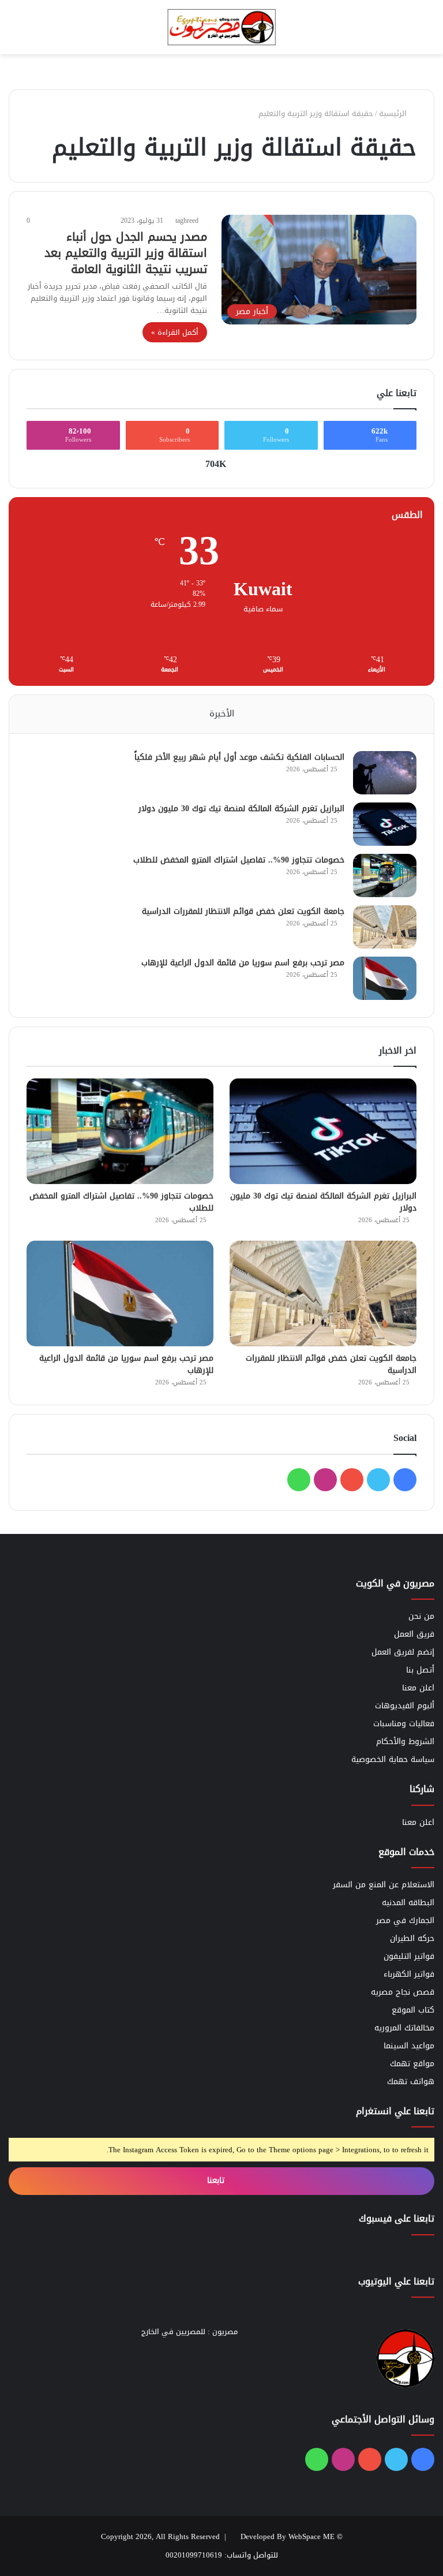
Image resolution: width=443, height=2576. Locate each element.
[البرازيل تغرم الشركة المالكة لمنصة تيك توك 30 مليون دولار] (385, 824)
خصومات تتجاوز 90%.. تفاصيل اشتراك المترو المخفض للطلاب (239, 860)
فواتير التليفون (409, 1956)
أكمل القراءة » (175, 332)
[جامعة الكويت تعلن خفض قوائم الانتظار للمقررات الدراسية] (385, 927)
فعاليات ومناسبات (404, 1724)
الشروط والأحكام (405, 1741)
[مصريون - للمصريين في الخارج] (221, 27)
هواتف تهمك (411, 2082)
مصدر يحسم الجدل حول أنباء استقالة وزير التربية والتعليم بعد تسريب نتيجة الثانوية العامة (126, 253)
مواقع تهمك (412, 2064)
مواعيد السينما (409, 2046)
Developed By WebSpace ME (288, 2536)
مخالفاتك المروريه (404, 2028)
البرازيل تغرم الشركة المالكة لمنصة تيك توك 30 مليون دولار (241, 809)
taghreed (187, 221)
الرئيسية (394, 113)
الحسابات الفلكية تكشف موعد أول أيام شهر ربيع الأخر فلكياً (239, 757)
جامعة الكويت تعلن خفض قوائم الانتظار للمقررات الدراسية (243, 911)
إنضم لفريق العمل (403, 1652)
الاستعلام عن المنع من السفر (384, 1885)
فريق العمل (414, 1634)
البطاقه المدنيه (408, 1903)
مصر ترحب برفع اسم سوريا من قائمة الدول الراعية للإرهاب (243, 963)
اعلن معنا (418, 1688)
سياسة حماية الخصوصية (393, 1759)
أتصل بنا (420, 1670)
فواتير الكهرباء (409, 1974)
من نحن (421, 1616)
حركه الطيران (412, 1938)
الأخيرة (222, 714)
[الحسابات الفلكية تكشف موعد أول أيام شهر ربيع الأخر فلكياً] (385, 773)
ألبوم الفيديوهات (405, 1706)
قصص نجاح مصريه (403, 1992)
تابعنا (217, 2180)
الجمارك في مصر (405, 1920)
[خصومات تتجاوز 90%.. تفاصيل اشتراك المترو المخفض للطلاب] (385, 876)
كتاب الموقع (413, 2010)
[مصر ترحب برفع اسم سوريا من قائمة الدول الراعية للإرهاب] (385, 978)
